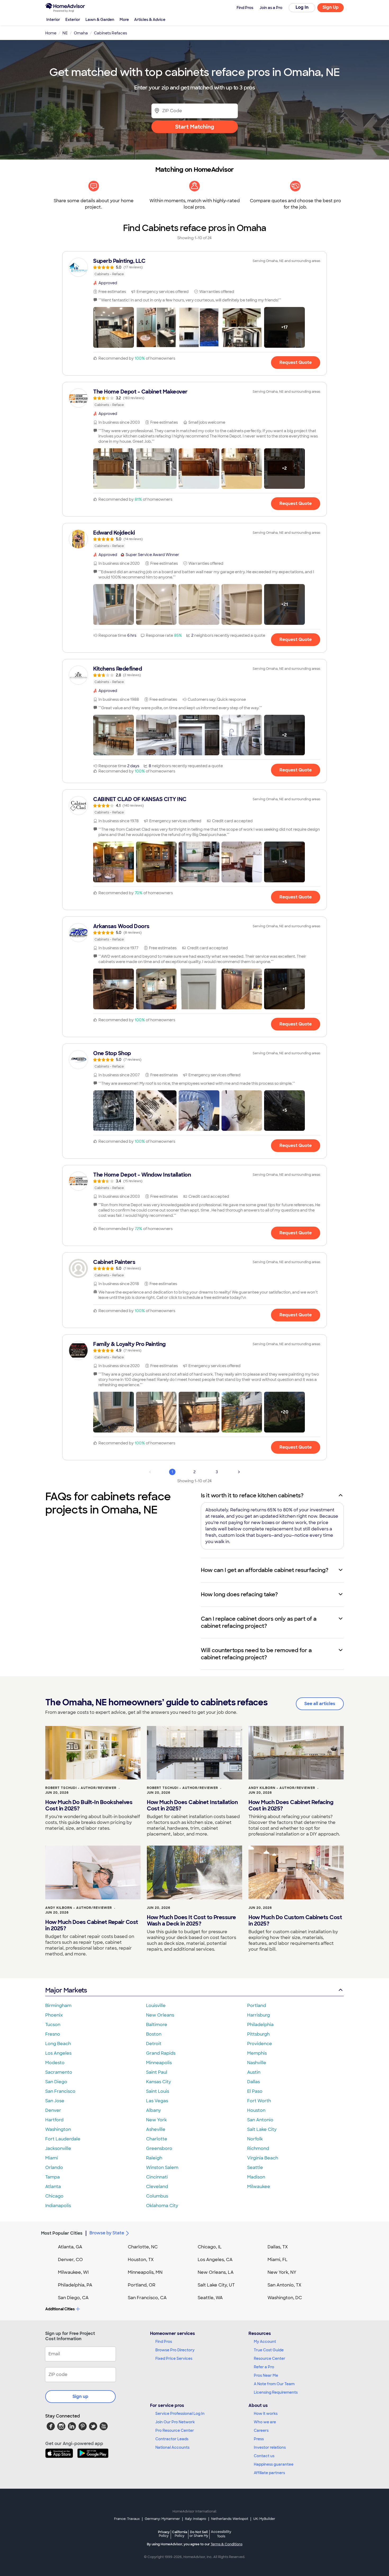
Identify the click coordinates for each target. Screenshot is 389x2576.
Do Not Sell (199, 2534)
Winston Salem (162, 2168)
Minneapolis (159, 2063)
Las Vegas (157, 2101)
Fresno (53, 2034)
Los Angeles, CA (215, 2260)
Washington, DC (285, 2298)
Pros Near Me (266, 2375)
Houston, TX (141, 2260)
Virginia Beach (263, 2158)
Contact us (264, 2456)
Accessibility (221, 2534)
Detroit (154, 2044)
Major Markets (66, 1990)
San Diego (56, 2082)
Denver (53, 2110)
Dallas (254, 2082)
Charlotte (157, 2139)
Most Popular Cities (62, 2233)
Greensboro (159, 2148)
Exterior (73, 20)
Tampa (53, 2177)
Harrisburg (259, 2015)
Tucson (53, 2025)
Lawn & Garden (100, 20)
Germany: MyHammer (162, 2519)
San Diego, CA (73, 2298)
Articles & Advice (150, 20)
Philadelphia (260, 2025)
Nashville (257, 2063)
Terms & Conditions (227, 2544)
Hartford (54, 2120)
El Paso (255, 2091)
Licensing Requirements (276, 2392)
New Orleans (160, 2015)
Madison (256, 2177)
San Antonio (260, 2120)
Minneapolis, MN (145, 2272)
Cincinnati (157, 2177)
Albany (153, 2110)
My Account (265, 2342)
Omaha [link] (81, 33)
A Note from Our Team (274, 2384)
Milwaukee (259, 2187)
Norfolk (255, 2139)
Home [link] (51, 33)
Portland (257, 2006)
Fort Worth (259, 2101)
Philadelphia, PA (75, 2285)
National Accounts (172, 2447)
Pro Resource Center (175, 2430)
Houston (256, 2110)
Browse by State (107, 2233)
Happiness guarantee (274, 2464)
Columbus (157, 2196)
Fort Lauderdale (63, 2139)
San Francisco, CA (147, 2298)
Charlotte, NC (143, 2247)
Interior (53, 20)
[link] (195, 267)
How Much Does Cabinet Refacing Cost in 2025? (291, 1805)
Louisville (156, 2006)
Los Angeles (58, 2053)
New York (156, 2120)
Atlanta (53, 2187)
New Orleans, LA (216, 2272)
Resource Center (270, 2358)
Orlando (54, 2168)
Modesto (55, 2063)
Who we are (265, 2422)
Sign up (80, 2396)
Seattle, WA (210, 2298)
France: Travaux (127, 2519)
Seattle (255, 2168)
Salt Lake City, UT (216, 2285)
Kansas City (159, 2082)
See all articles (320, 1704)
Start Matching (195, 127)
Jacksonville (58, 2148)
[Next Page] (239, 1472)
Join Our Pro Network (175, 2422)
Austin (254, 2072)
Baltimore (157, 2025)
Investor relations (270, 2447)
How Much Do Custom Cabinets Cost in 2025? (295, 1920)
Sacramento (59, 2072)
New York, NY (282, 2272)
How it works (266, 2414)
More (124, 20)
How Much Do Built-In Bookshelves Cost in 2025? (89, 1805)
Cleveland (157, 2187)
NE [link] (65, 33)
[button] (114, 327)
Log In (302, 7)
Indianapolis (58, 2206)
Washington (58, 2129)
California (180, 2534)
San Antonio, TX (284, 2285)
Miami (52, 2158)
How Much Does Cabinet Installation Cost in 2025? (192, 1805)
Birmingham (58, 2006)
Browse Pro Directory (175, 2350)
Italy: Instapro (196, 2519)
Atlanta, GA (70, 2247)
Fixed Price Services (174, 2358)
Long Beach (58, 2044)
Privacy (164, 2534)
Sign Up (331, 7)
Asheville (156, 2129)
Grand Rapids (161, 2053)
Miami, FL (278, 2260)
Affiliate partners (269, 2473)
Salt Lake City (262, 2129)
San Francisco (60, 2091)
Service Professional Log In (180, 2414)
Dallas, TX (278, 2247)
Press (259, 2439)
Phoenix (54, 2015)
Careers (261, 2430)
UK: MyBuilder (264, 2519)
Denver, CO (70, 2260)
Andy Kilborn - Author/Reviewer (282, 1788)
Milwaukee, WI (73, 2272)
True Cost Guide (269, 2350)
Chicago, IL (210, 2247)
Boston (154, 2034)
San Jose (55, 2101)
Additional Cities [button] (60, 2309)
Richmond (258, 2148)
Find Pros (164, 2342)
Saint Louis (158, 2091)
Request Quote (296, 362)
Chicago (54, 2196)
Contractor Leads (172, 2439)
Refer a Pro (264, 2367)
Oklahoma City (162, 2206)
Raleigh (154, 2158)
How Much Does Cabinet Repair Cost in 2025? (92, 1925)
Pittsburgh (258, 2034)
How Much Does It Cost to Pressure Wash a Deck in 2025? (191, 1920)
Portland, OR (142, 2285)
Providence (260, 2044)
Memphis (257, 2053)
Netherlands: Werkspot (230, 2519)
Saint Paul (157, 2072)
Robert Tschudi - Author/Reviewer (81, 1788)
